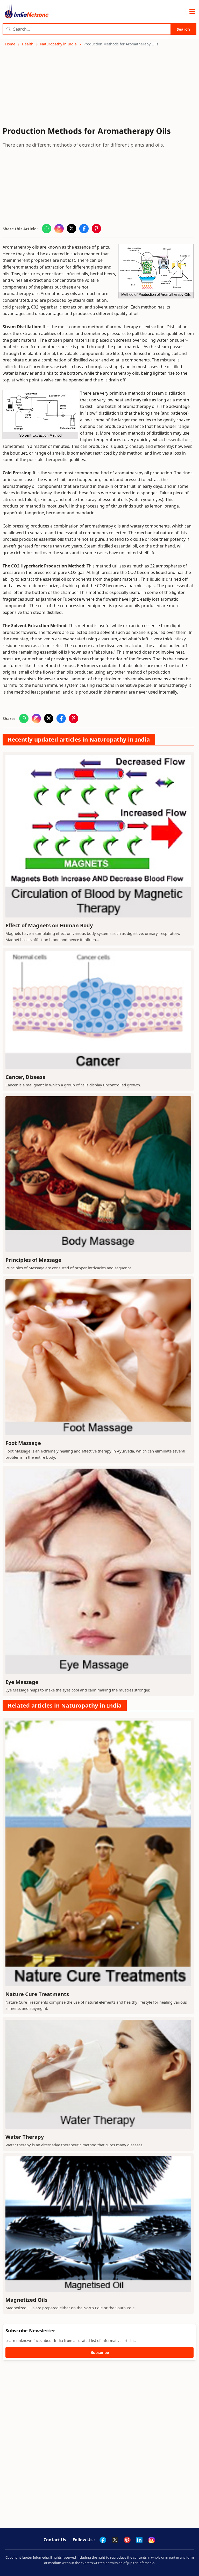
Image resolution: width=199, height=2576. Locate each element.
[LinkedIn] (139, 2540)
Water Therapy (25, 2137)
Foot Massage (23, 1443)
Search (183, 29)
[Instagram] (152, 2540)
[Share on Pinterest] (96, 229)
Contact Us (55, 2540)
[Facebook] (103, 2540)
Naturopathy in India (58, 44)
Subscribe (100, 2352)
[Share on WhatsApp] (47, 229)
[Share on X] (72, 229)
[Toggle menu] (192, 12)
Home (10, 44)
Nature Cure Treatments (37, 1994)
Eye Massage (22, 1682)
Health (28, 44)
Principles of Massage (33, 1260)
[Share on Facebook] (84, 229)
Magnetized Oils (26, 2300)
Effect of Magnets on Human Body (49, 925)
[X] (115, 2540)
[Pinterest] (127, 2540)
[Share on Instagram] (59, 229)
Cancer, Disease (26, 1077)
